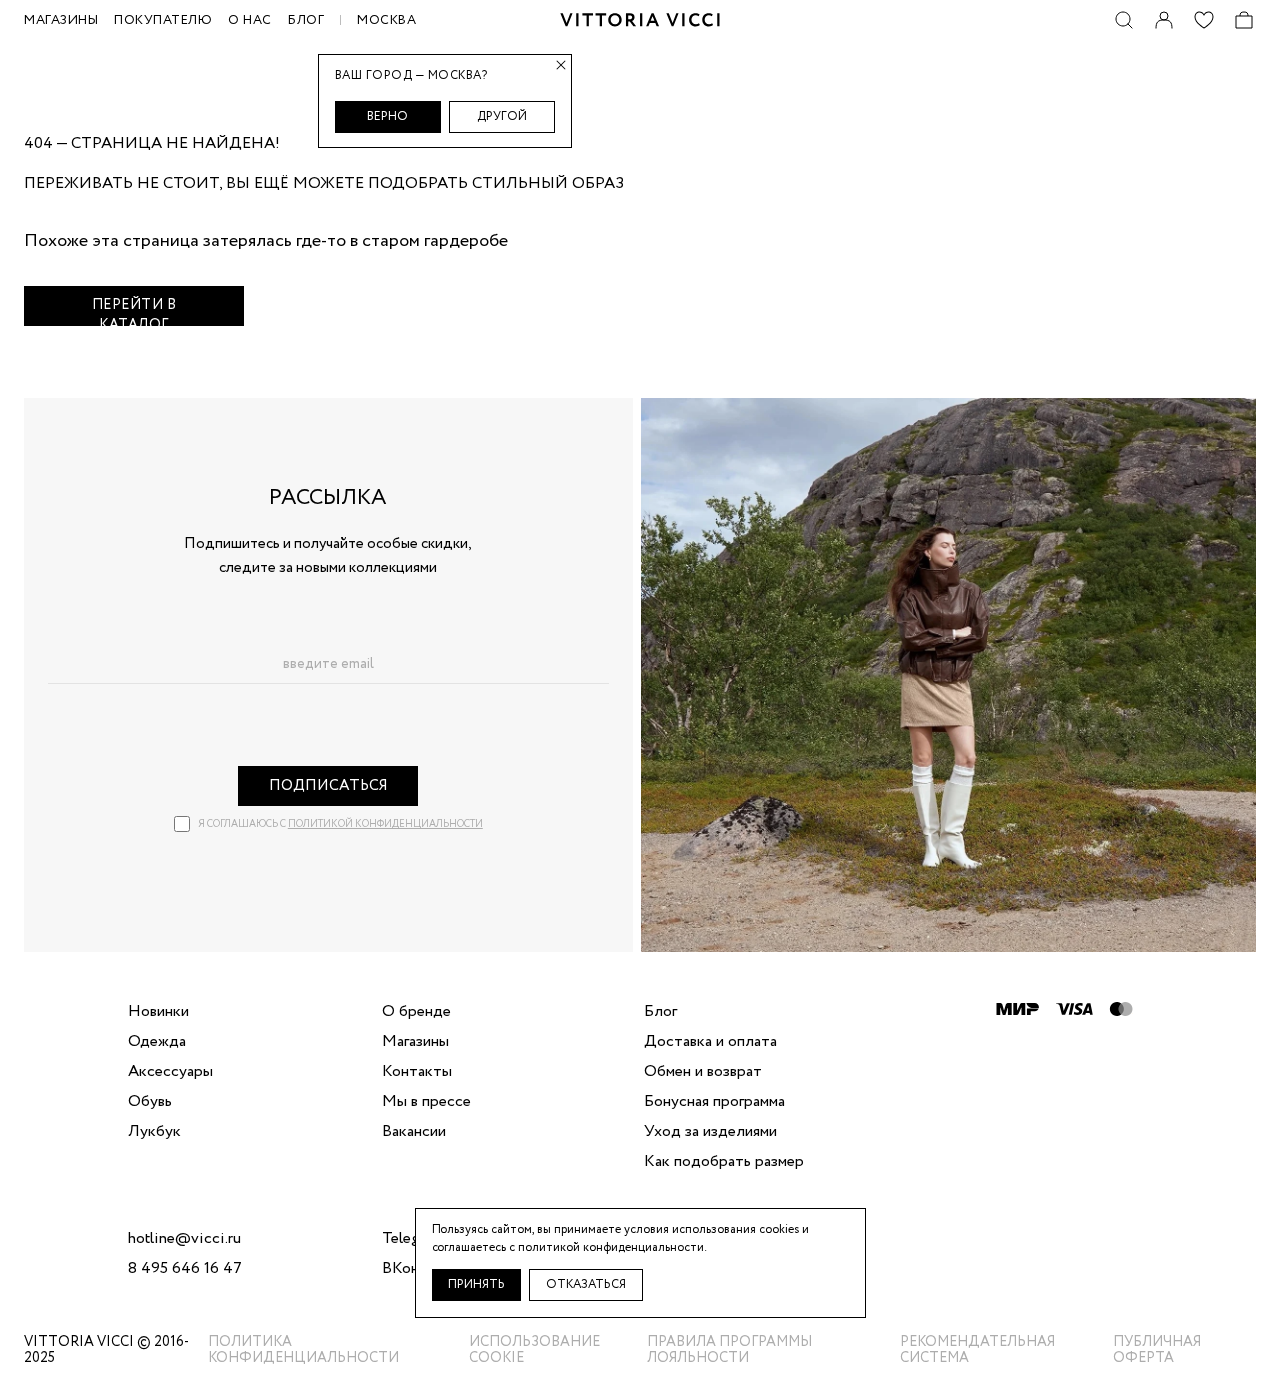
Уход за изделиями (710, 1132)
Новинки (158, 1012)
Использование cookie (534, 1350)
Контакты (417, 1072)
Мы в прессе (426, 1102)
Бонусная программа (714, 1102)
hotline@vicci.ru (184, 1239)
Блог (306, 20)
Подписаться (328, 786)
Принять (476, 1284)
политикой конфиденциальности (385, 824)
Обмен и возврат (703, 1072)
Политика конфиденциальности (303, 1350)
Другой (502, 116)
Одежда (157, 1042)
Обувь (150, 1102)
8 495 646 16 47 (185, 1269)
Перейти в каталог (134, 310)
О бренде (416, 1012)
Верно (387, 116)
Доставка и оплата (710, 1042)
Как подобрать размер (724, 1162)
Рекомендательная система (977, 1350)
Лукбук (154, 1132)
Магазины (415, 1042)
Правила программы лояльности (729, 1350)
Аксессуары (170, 1072)
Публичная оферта (1157, 1350)
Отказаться (586, 1284)
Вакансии (414, 1132)
